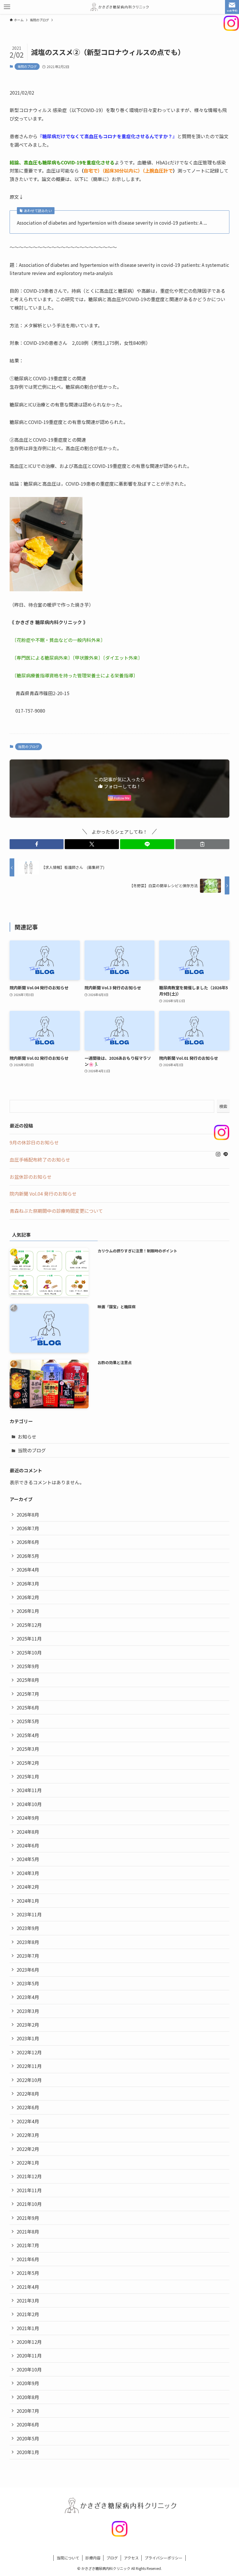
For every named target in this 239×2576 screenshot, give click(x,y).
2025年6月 (28, 1707)
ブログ (112, 2558)
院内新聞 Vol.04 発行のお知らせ (43, 1194)
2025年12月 (29, 1625)
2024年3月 (28, 1873)
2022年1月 (28, 2163)
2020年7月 (28, 2411)
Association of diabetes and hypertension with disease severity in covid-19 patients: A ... (112, 223)
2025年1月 (28, 1776)
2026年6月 (28, 1542)
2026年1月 (28, 1611)
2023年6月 (28, 1970)
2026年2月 (28, 1597)
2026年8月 (28, 1515)
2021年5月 (28, 2273)
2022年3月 (28, 2135)
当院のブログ (27, 66)
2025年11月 (29, 1638)
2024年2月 (28, 1887)
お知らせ (27, 1437)
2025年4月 (28, 1735)
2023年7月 (28, 1956)
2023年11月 (29, 1914)
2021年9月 (28, 2218)
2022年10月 (29, 2080)
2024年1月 (28, 1901)
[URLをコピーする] (203, 844)
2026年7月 (28, 1528)
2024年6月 (28, 1845)
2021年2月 (28, 2314)
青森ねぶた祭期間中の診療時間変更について (56, 1211)
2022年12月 (29, 2052)
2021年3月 (28, 2300)
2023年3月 (28, 2011)
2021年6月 (28, 2259)
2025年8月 (28, 1680)
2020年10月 (29, 2369)
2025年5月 (28, 1721)
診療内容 (93, 2558)
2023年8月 (28, 1942)
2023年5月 (28, 1983)
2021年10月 (29, 2204)
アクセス (131, 2558)
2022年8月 (28, 2094)
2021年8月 (28, 2231)
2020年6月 (28, 2424)
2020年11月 (29, 2355)
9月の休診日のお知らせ (34, 1142)
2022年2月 (28, 2149)
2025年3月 (28, 1749)
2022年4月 (28, 2121)
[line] (226, 1154)
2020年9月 (28, 2383)
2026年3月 (28, 1583)
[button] (37, 844)
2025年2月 (28, 1763)
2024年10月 (29, 1804)
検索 (223, 1106)
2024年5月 (28, 1859)
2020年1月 (28, 2452)
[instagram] (218, 1154)
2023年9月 (28, 1928)
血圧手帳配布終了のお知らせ (40, 1160)
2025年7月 (28, 1694)
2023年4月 (28, 1997)
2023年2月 (28, 2025)
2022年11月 (29, 2066)
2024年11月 (29, 1790)
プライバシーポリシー (164, 2558)
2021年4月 (28, 2287)
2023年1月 (28, 2038)
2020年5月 (28, 2438)
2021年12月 (29, 2176)
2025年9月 (28, 1666)
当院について (68, 2558)
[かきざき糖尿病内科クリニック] (120, 7)
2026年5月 (28, 1556)
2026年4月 (28, 1570)
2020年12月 (29, 2342)
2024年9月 (28, 1818)
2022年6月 (28, 2107)
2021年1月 (28, 2328)
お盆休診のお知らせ (31, 1177)
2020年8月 (28, 2397)
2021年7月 (28, 2245)
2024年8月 (28, 1832)
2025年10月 (29, 1652)
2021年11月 (29, 2190)
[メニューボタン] (7, 7)
